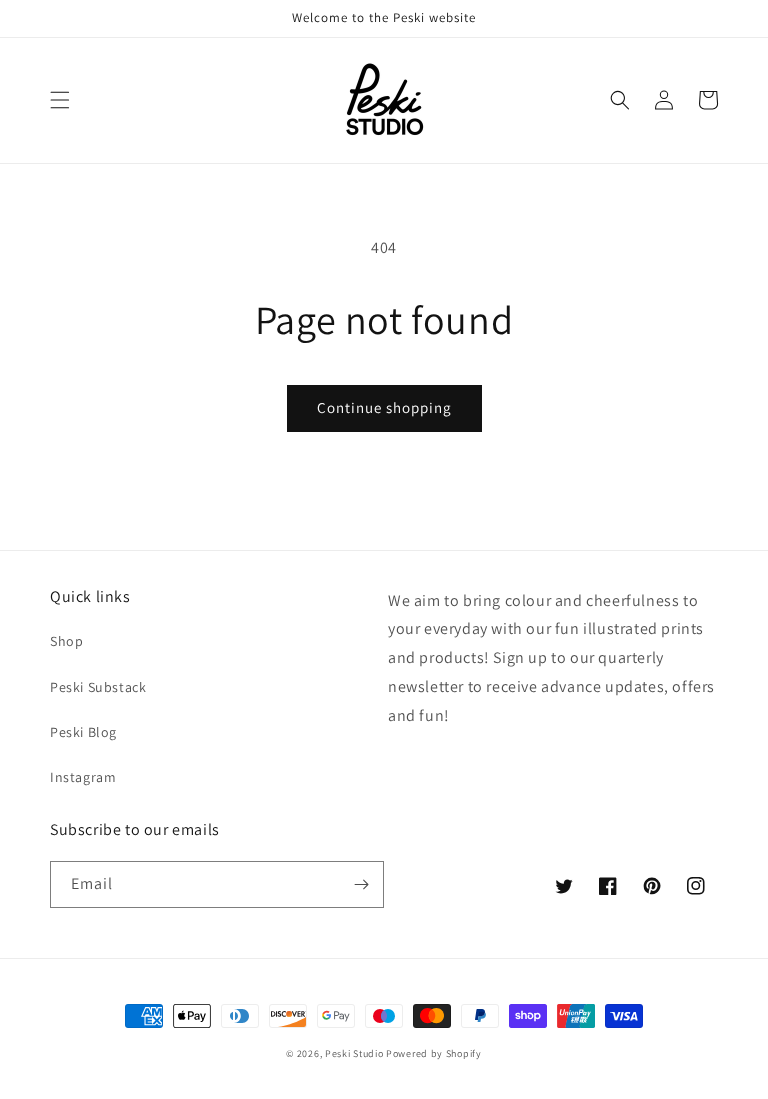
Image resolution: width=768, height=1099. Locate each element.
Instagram (83, 777)
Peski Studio (354, 1053)
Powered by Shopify (434, 1053)
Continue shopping (384, 407)
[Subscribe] (361, 884)
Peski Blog (83, 732)
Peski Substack (98, 687)
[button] (60, 100)
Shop (66, 641)
